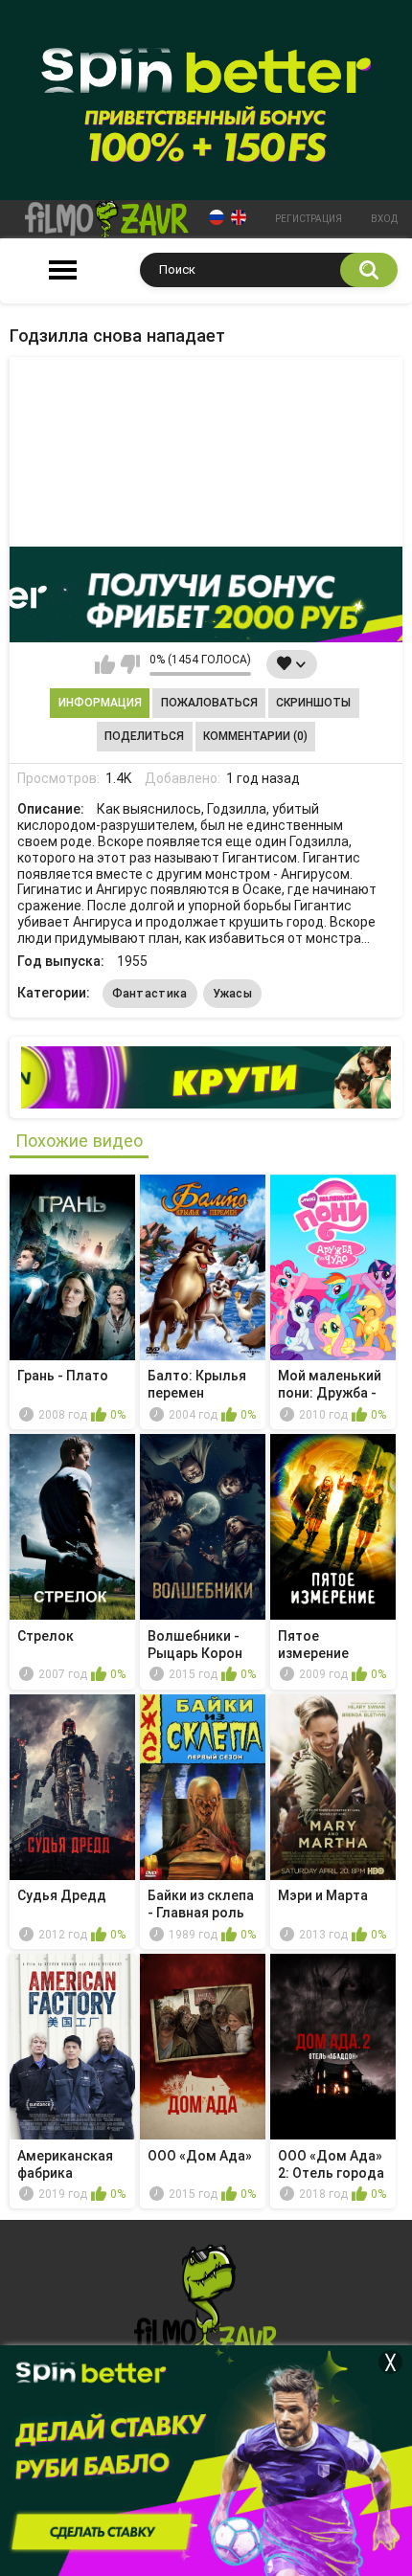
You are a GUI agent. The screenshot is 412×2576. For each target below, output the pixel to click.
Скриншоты (313, 703)
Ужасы (233, 994)
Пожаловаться (209, 703)
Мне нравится (105, 664)
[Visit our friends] (206, 1077)
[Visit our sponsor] (206, 594)
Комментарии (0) (255, 736)
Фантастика (150, 994)
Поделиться (144, 736)
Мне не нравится (130, 664)
